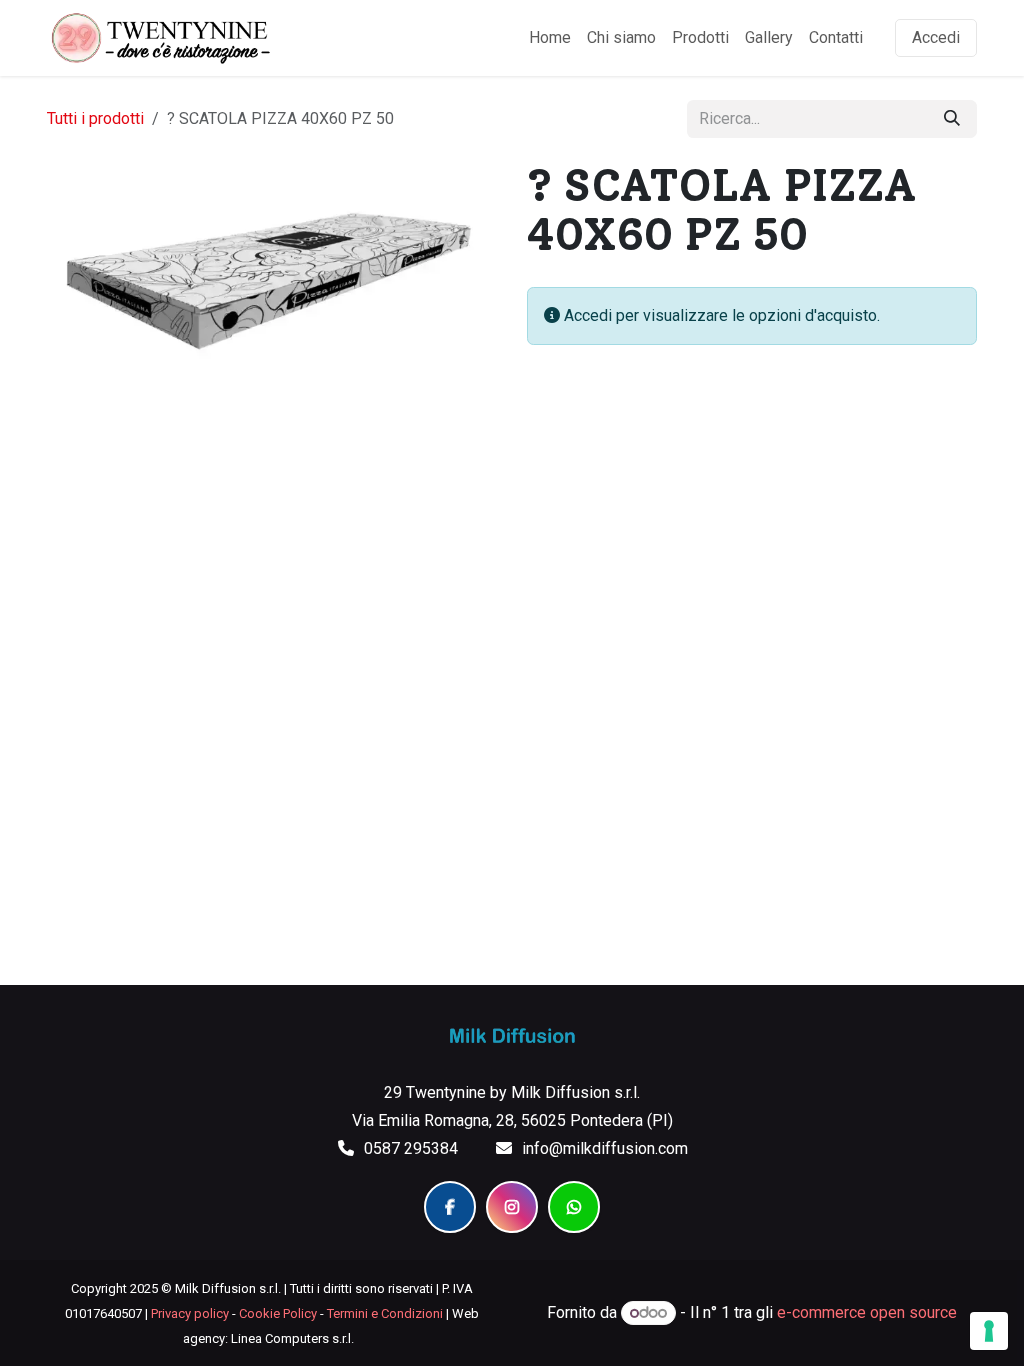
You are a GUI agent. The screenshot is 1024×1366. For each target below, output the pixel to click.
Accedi (936, 37)
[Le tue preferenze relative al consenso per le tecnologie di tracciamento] (989, 1331)
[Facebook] (450, 1207)
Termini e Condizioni (385, 1313)
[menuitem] (550, 38)
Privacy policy (190, 1313)
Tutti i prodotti (95, 118)
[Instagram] (512, 1207)
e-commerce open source (867, 1312)
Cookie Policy (278, 1313)
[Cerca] (952, 119)
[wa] (574, 1207)
